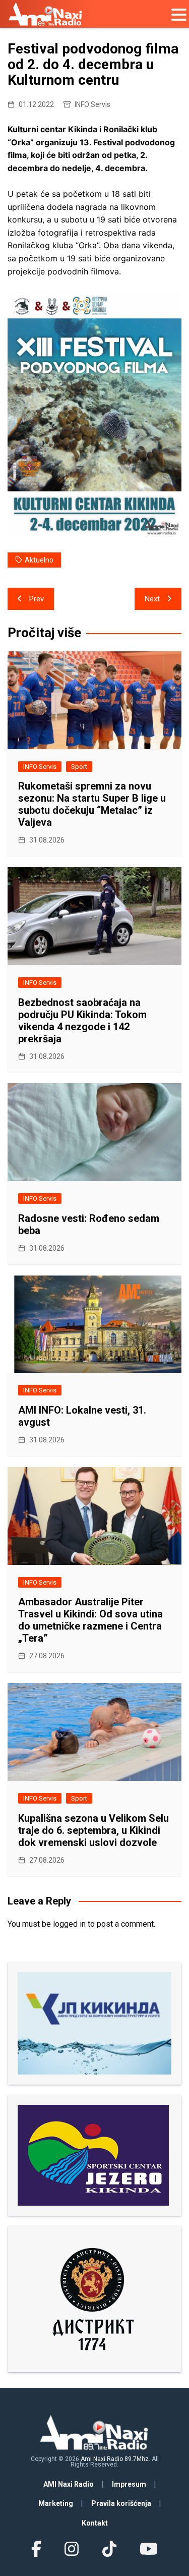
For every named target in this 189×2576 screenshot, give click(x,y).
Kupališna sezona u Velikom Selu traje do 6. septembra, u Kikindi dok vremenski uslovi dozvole (93, 1830)
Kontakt (95, 2523)
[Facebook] (36, 2549)
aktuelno (39, 560)
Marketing (56, 2503)
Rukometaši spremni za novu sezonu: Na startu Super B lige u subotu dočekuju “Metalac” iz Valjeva (92, 804)
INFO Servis (92, 104)
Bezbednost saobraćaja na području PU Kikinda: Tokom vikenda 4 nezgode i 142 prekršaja (82, 1021)
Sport (79, 767)
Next (152, 599)
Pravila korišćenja (121, 2503)
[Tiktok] (109, 2549)
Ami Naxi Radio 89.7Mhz (115, 2459)
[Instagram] (72, 2549)
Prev (37, 599)
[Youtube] (149, 2549)
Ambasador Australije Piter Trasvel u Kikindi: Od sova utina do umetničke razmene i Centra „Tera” (90, 1620)
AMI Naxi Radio (69, 2484)
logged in (69, 1924)
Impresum (129, 2484)
